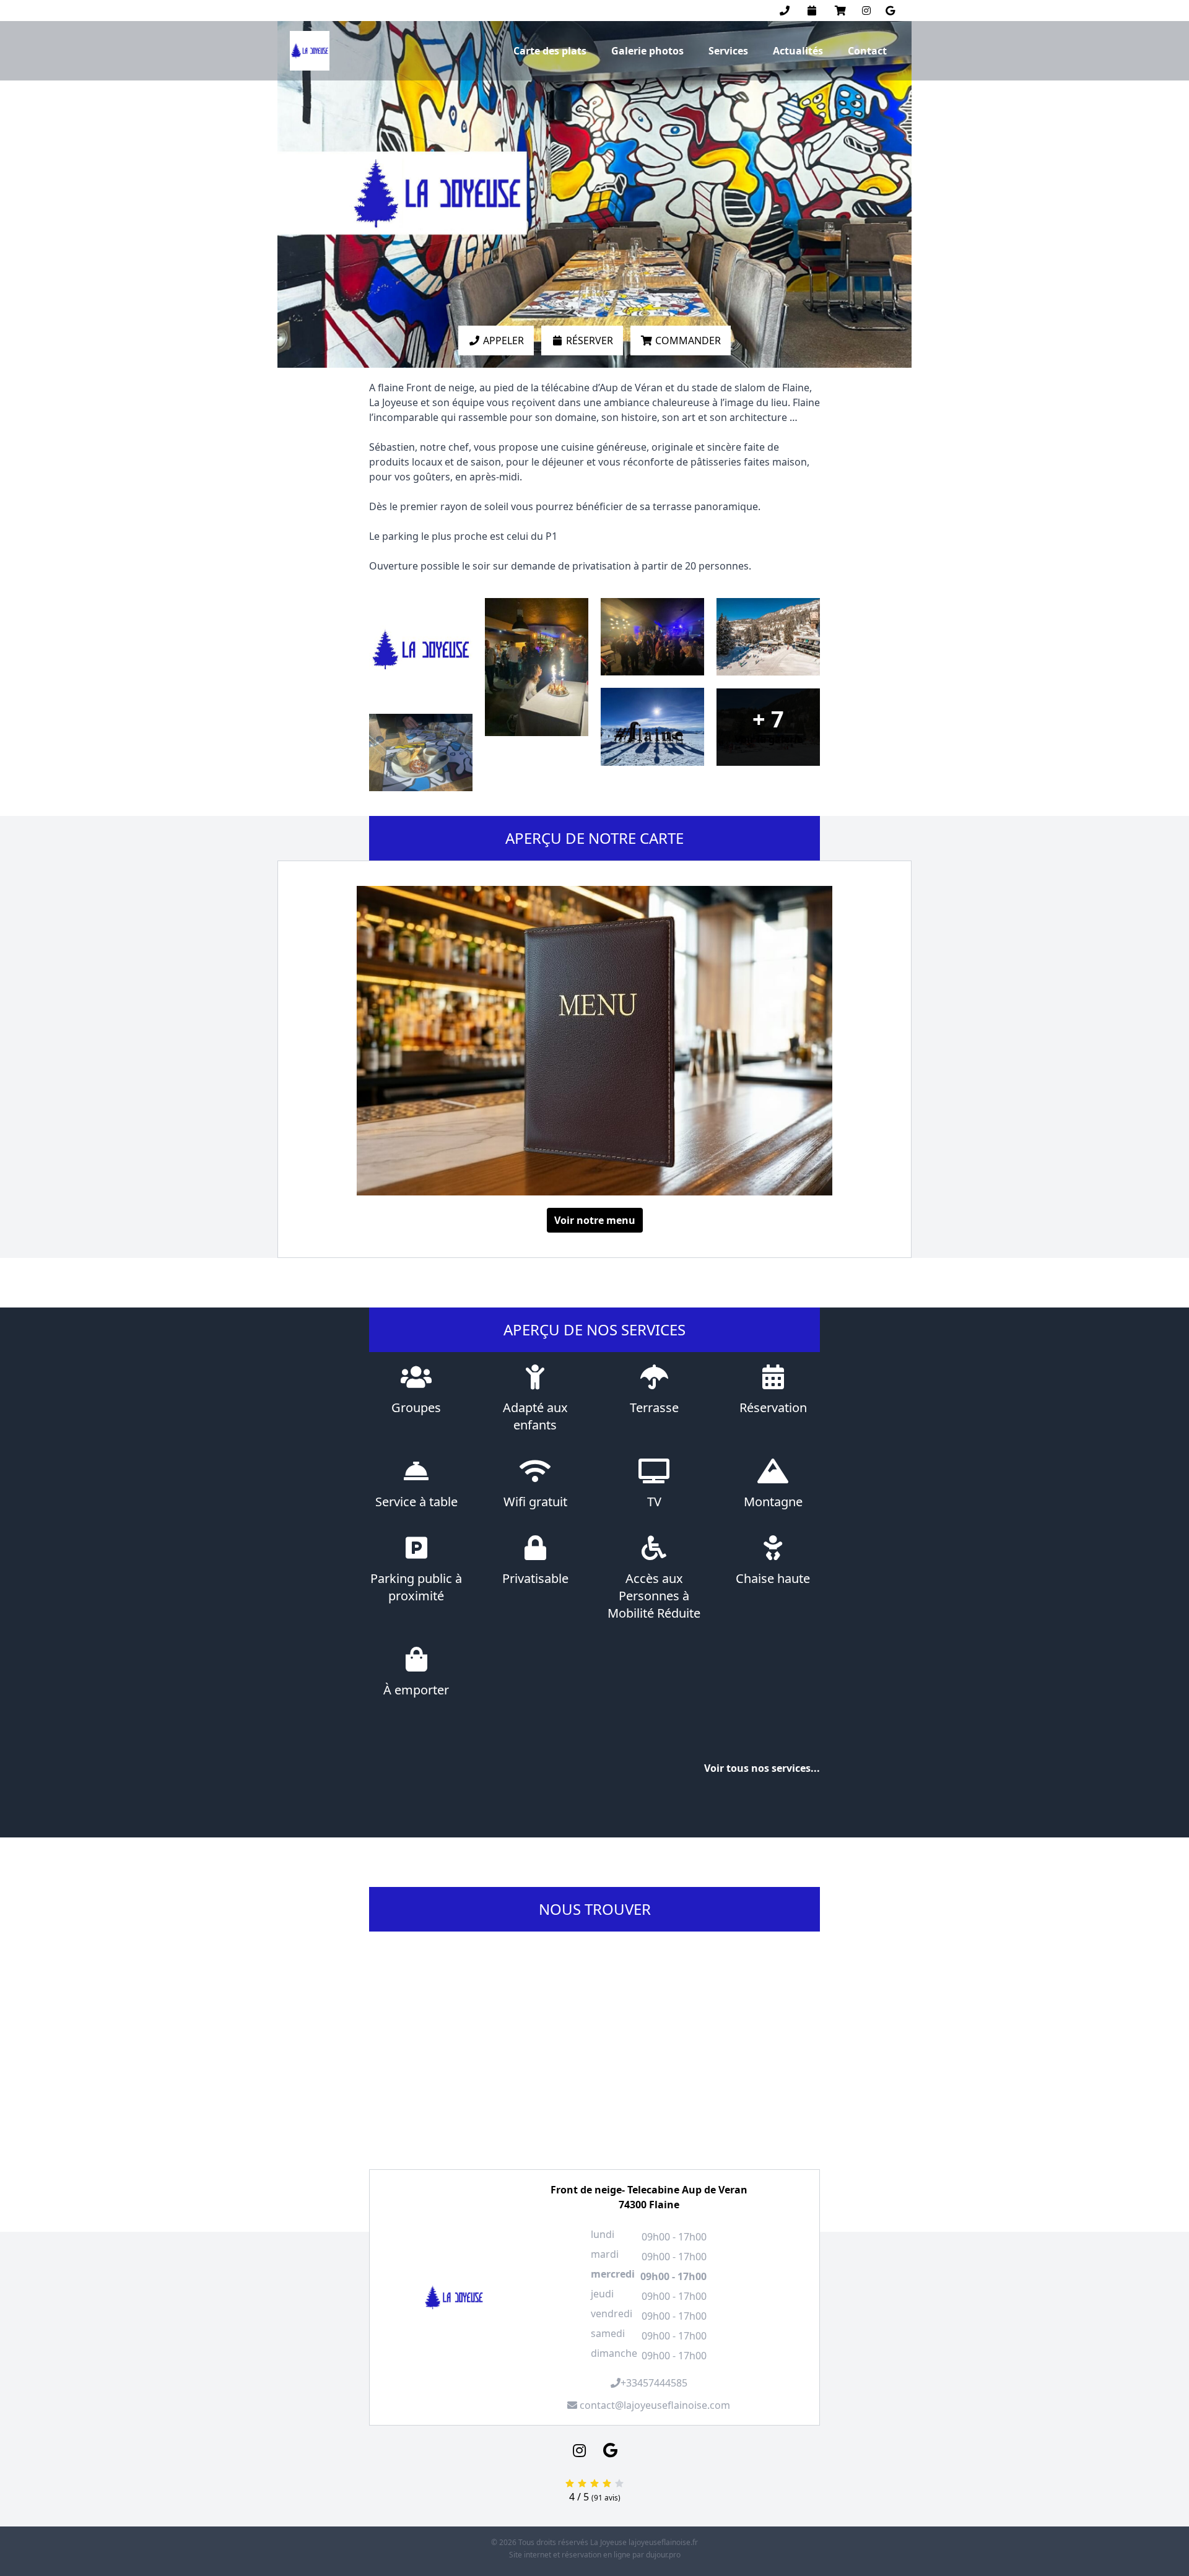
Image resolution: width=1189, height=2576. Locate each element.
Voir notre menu (595, 1220)
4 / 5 (580, 2497)
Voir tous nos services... (762, 1768)
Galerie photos (647, 51)
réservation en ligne (596, 2555)
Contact (867, 51)
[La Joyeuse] (310, 51)
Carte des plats (550, 51)
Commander (687, 340)
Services (728, 51)
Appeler (502, 340)
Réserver (588, 340)
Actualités (798, 51)
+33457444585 (654, 2383)
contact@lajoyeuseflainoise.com (654, 2405)
